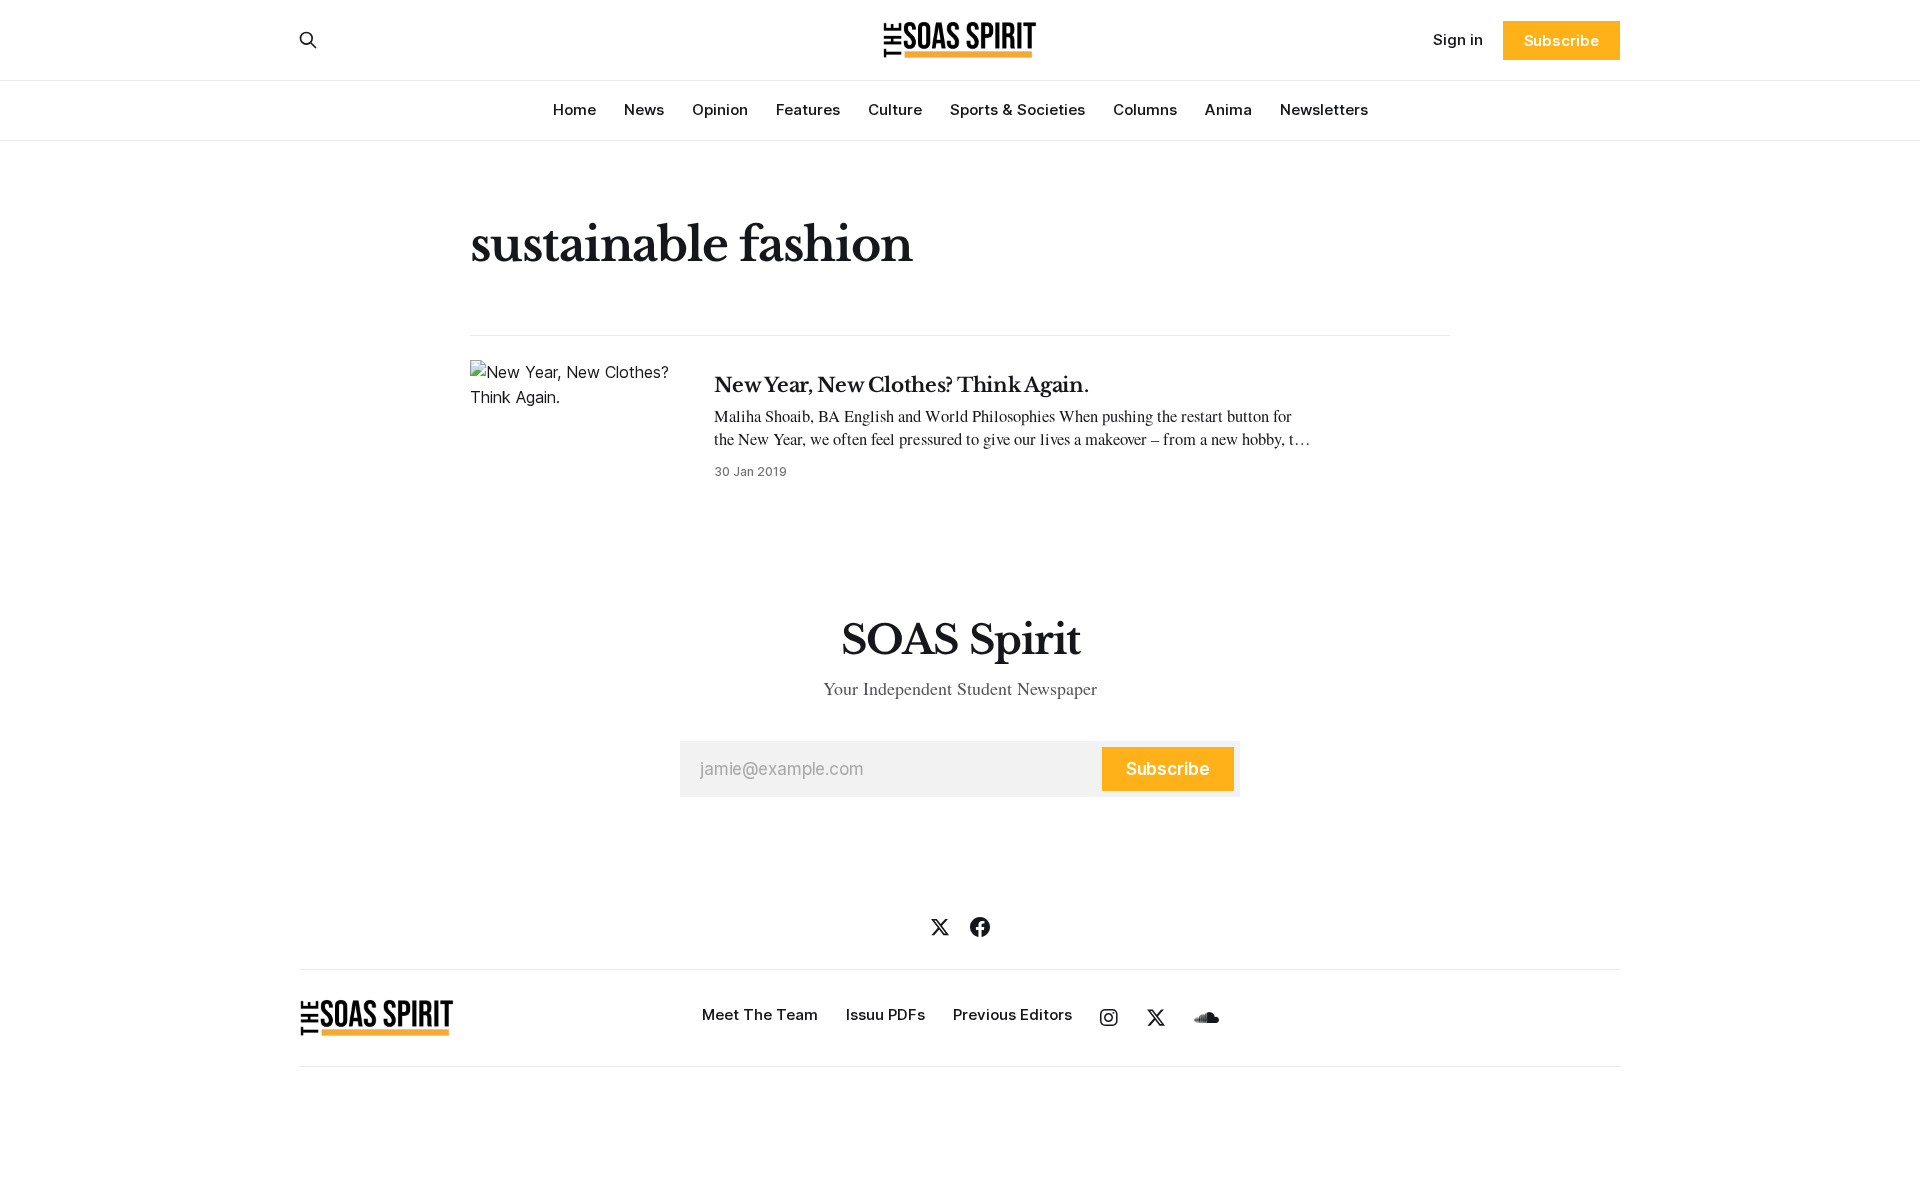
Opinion (720, 109)
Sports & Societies (1017, 109)
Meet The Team (760, 1014)
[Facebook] (980, 927)
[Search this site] (308, 40)
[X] (940, 927)
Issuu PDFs (885, 1014)
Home (574, 109)
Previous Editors (1012, 1014)
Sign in (1458, 39)
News (644, 109)
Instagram (1109, 1018)
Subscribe (1561, 40)
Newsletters (1324, 109)
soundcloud (1206, 1018)
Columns (1145, 109)
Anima (1228, 109)
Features (808, 109)
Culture (895, 109)
